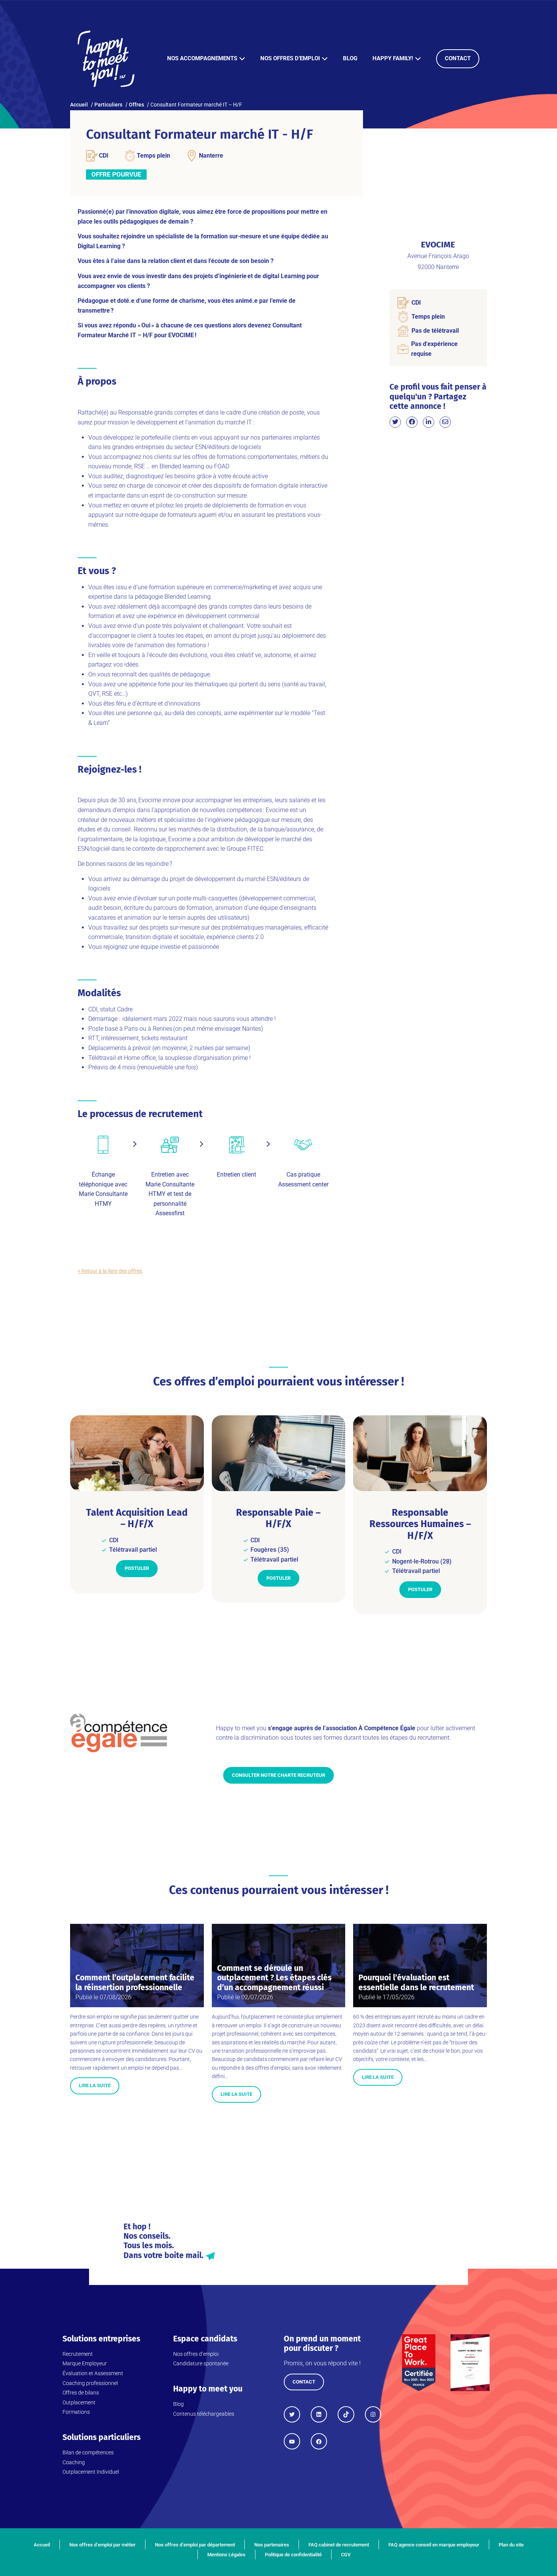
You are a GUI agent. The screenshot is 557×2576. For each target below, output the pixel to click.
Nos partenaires (272, 2545)
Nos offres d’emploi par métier (102, 2545)
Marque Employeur (85, 2363)
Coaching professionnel (90, 2383)
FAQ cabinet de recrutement (339, 2545)
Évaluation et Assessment (93, 2373)
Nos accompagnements (202, 58)
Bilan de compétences (88, 2452)
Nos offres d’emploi (290, 58)
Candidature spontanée (201, 2363)
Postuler (137, 1568)
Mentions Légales (226, 2555)
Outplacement (79, 2402)
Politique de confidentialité (293, 2555)
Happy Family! (393, 58)
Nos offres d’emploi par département (195, 2545)
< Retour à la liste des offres (110, 1271)
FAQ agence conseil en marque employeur (434, 2545)
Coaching (74, 2462)
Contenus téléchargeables (204, 2414)
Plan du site (511, 2545)
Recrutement (78, 2354)
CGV (346, 2555)
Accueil (42, 2545)
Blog (350, 58)
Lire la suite (95, 2085)
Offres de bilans (81, 2393)
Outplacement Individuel (91, 2472)
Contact (458, 58)
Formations (76, 2412)
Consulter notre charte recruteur (278, 1775)
